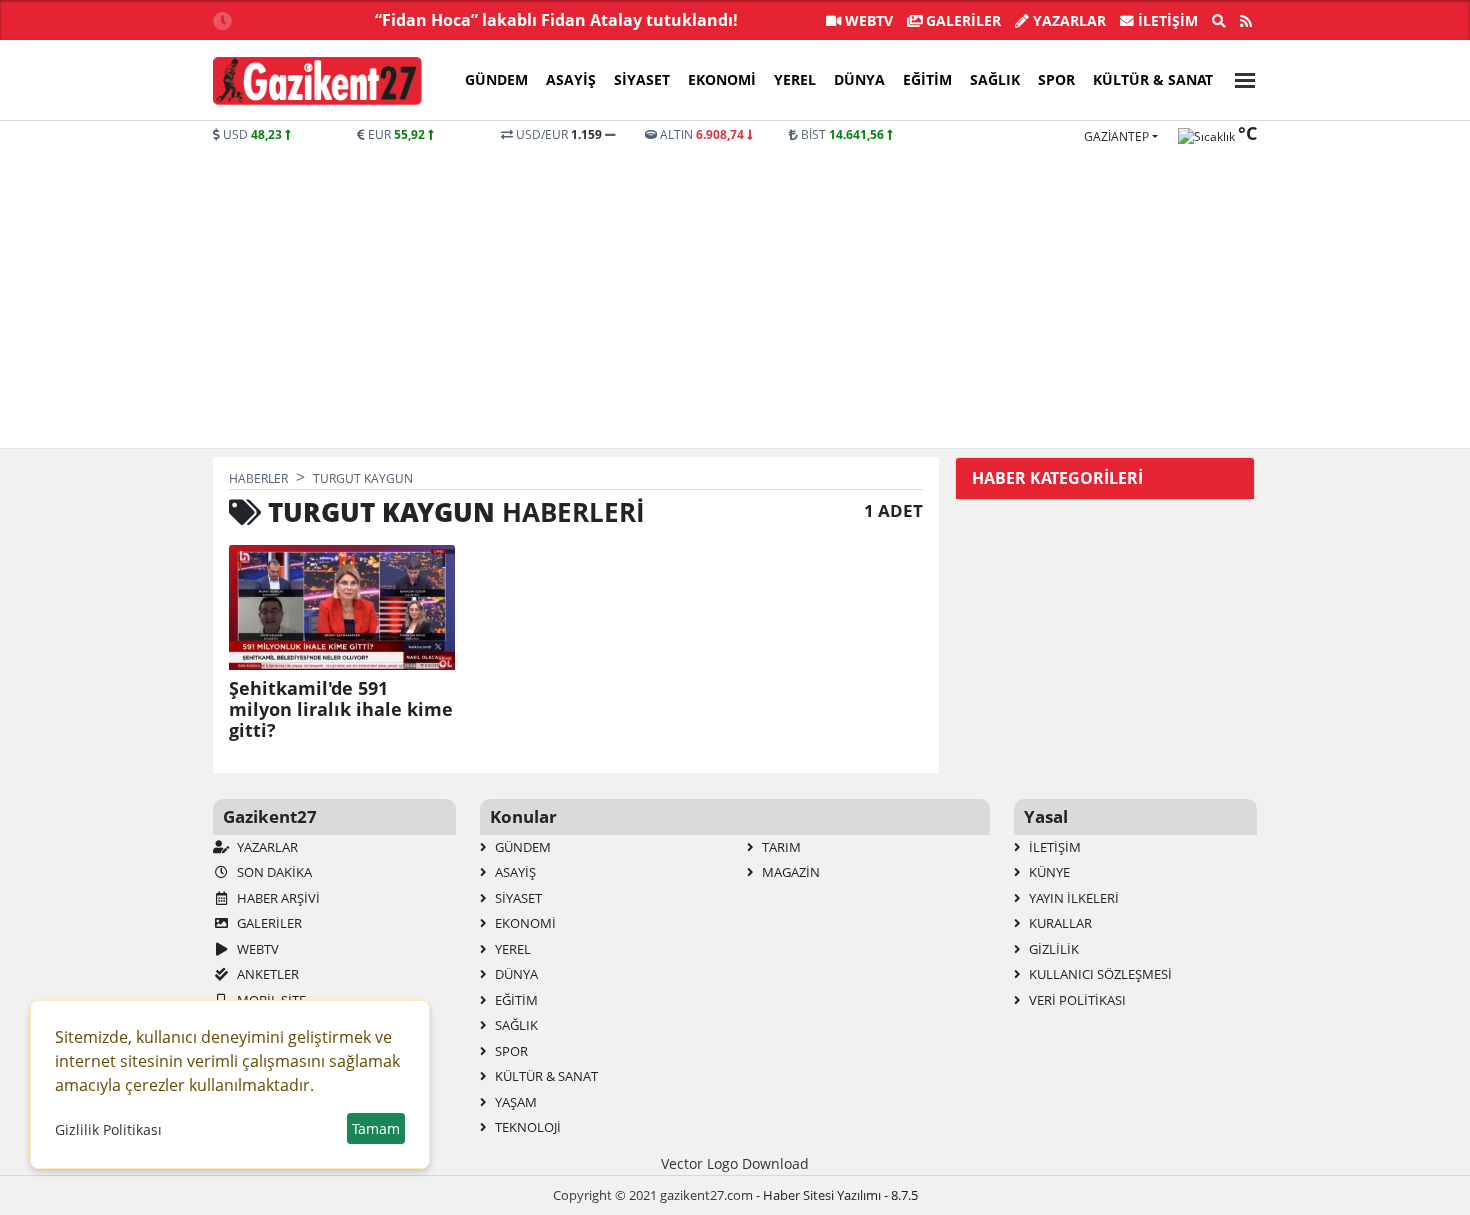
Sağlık (995, 79)
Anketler (266, 974)
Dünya (859, 79)
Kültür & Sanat (1153, 79)
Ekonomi (722, 79)
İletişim (1166, 20)
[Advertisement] (561, 294)
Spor (1056, 79)
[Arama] (1219, 21)
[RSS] (1246, 21)
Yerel (795, 79)
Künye (1048, 872)
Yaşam (514, 1102)
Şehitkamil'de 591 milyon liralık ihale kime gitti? (341, 709)
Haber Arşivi (277, 898)
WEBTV (867, 20)
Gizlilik (1052, 949)
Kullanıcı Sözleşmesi (1099, 974)
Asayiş (571, 79)
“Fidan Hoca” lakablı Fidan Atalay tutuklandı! (556, 20)
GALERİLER (961, 20)
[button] (1239, 77)
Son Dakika (273, 872)
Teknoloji (526, 1127)
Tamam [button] (376, 1128)
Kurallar (1059, 923)
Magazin (789, 872)
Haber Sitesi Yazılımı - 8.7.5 (840, 1195)
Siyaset (642, 79)
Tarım (780, 847)
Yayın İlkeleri (1072, 898)
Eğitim (927, 79)
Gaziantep (1116, 136)
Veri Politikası (1076, 1000)
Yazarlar (1067, 20)
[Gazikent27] (317, 81)
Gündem (496, 79)
